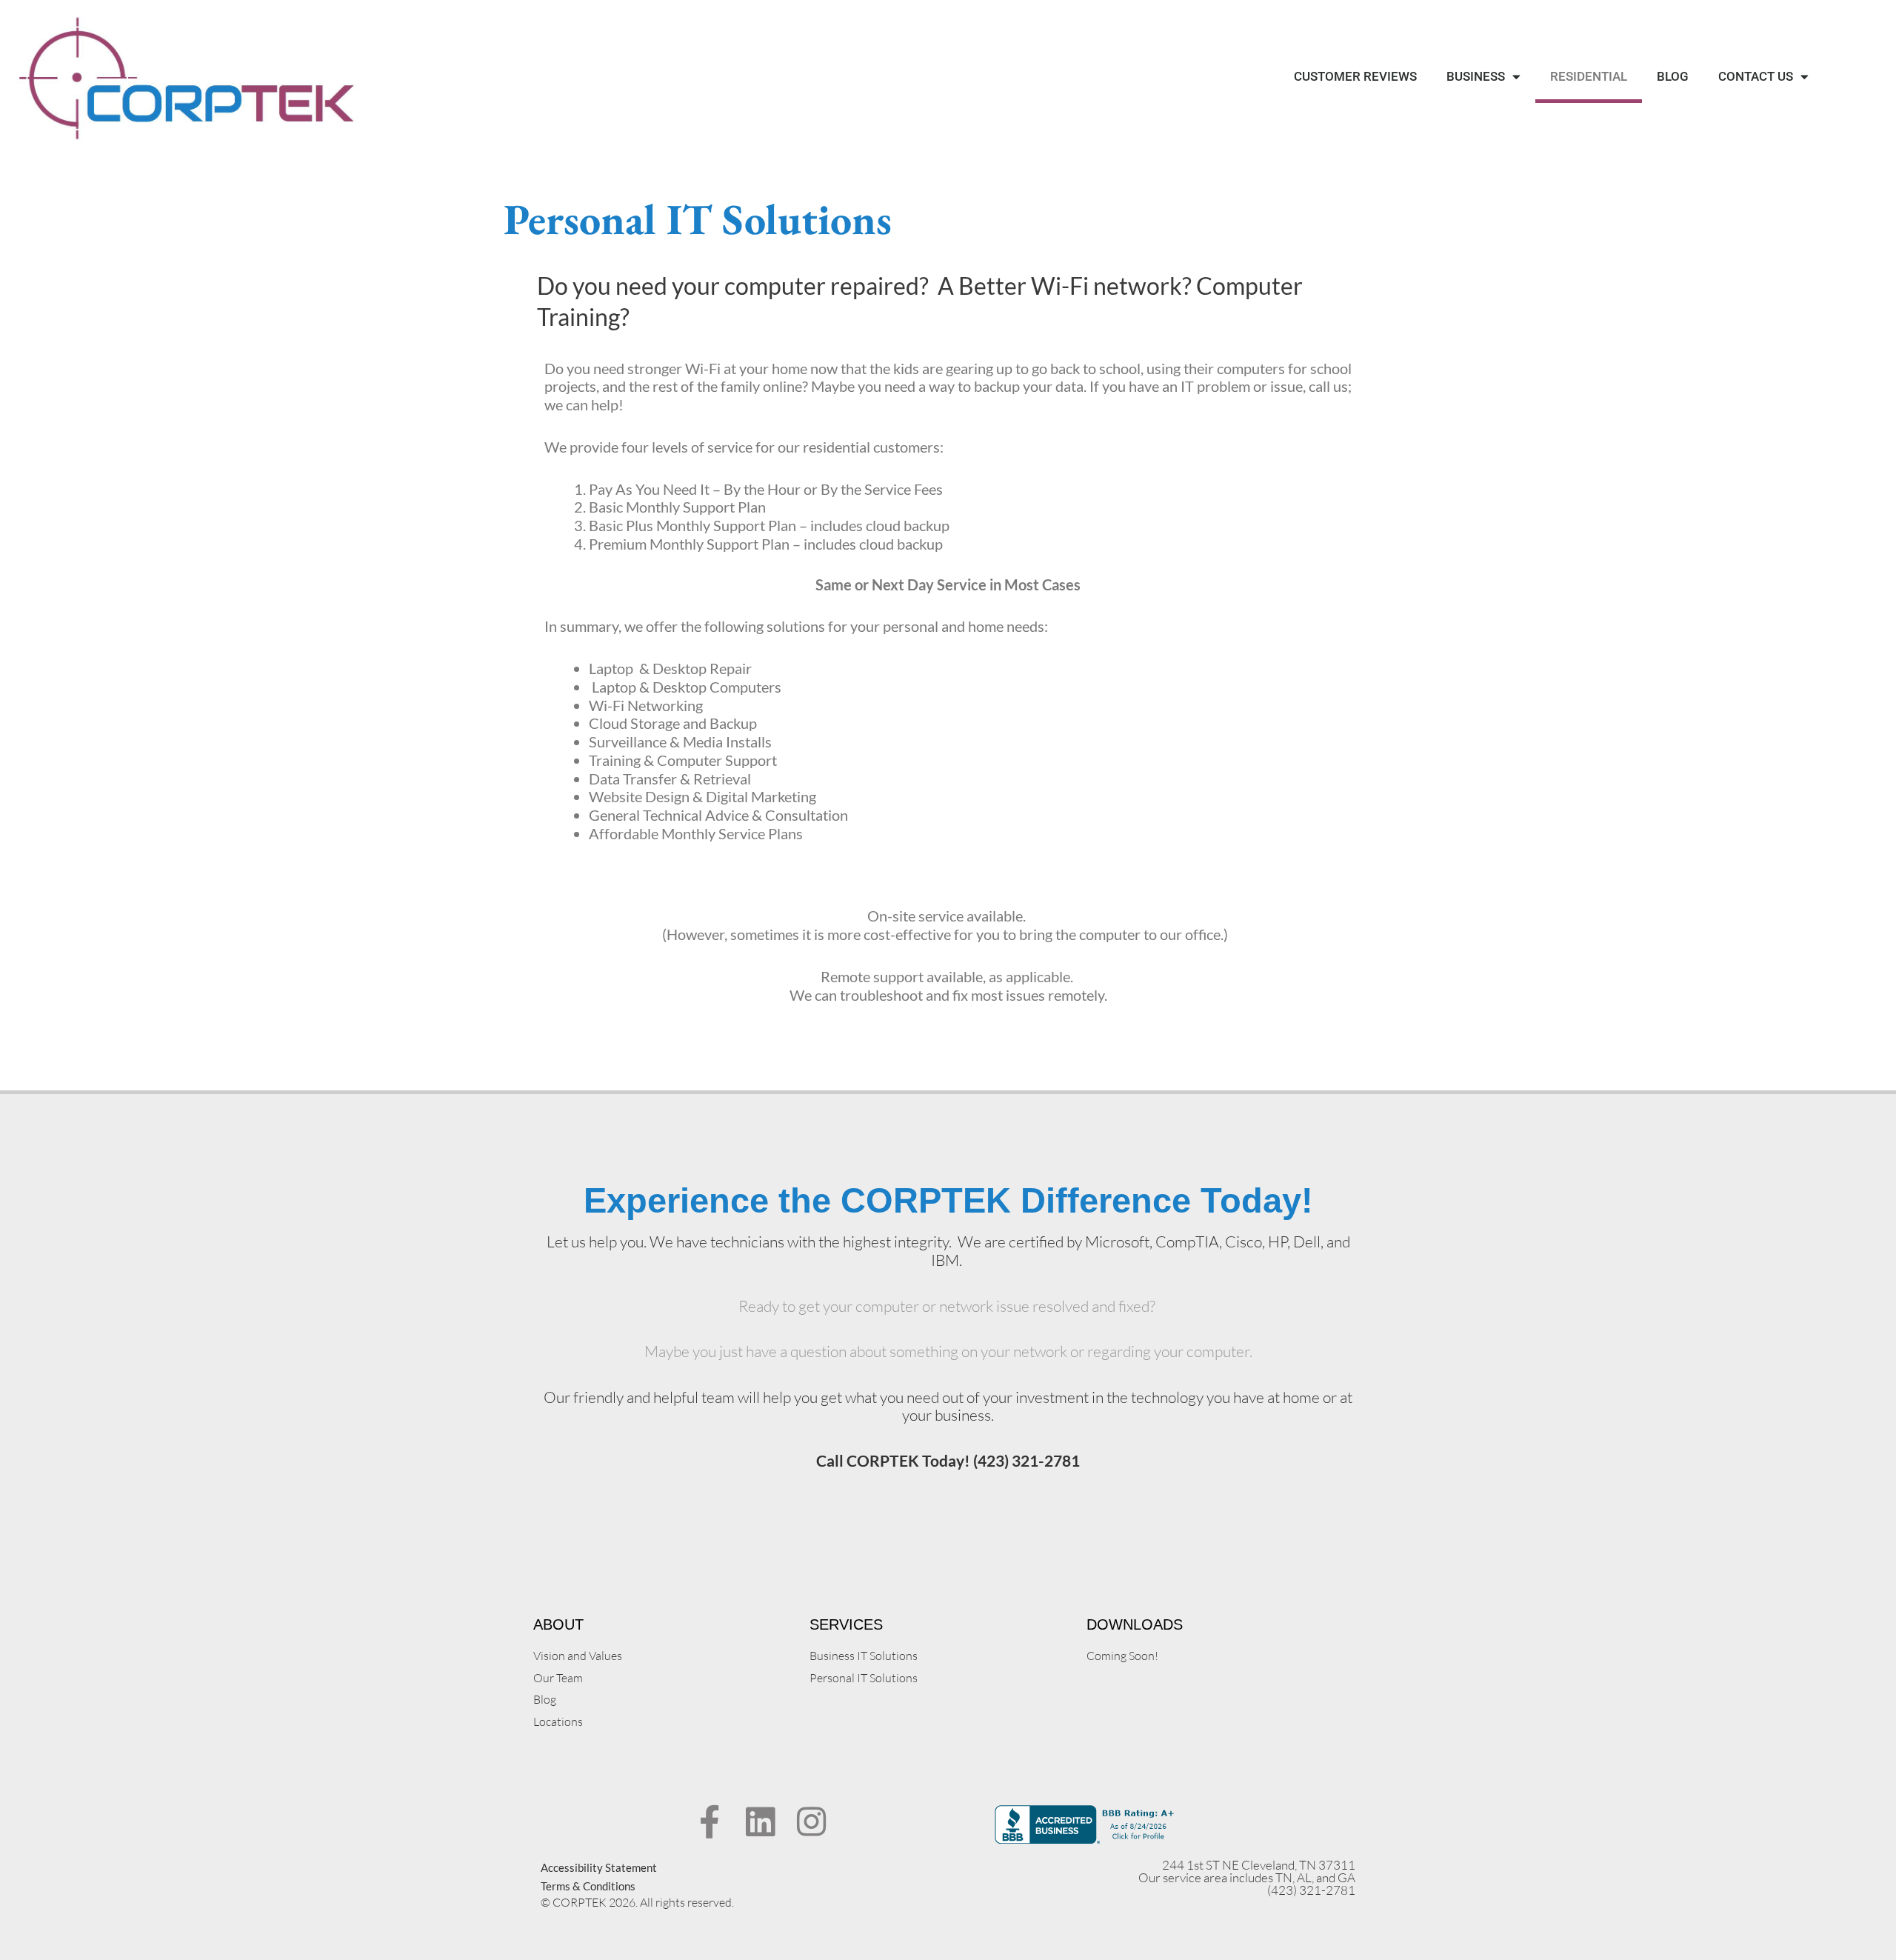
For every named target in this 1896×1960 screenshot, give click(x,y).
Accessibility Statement (599, 1867)
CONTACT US (1756, 76)
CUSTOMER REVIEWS (1355, 76)
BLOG (1673, 76)
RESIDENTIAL (1589, 76)
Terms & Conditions (588, 1886)
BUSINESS (1476, 76)
